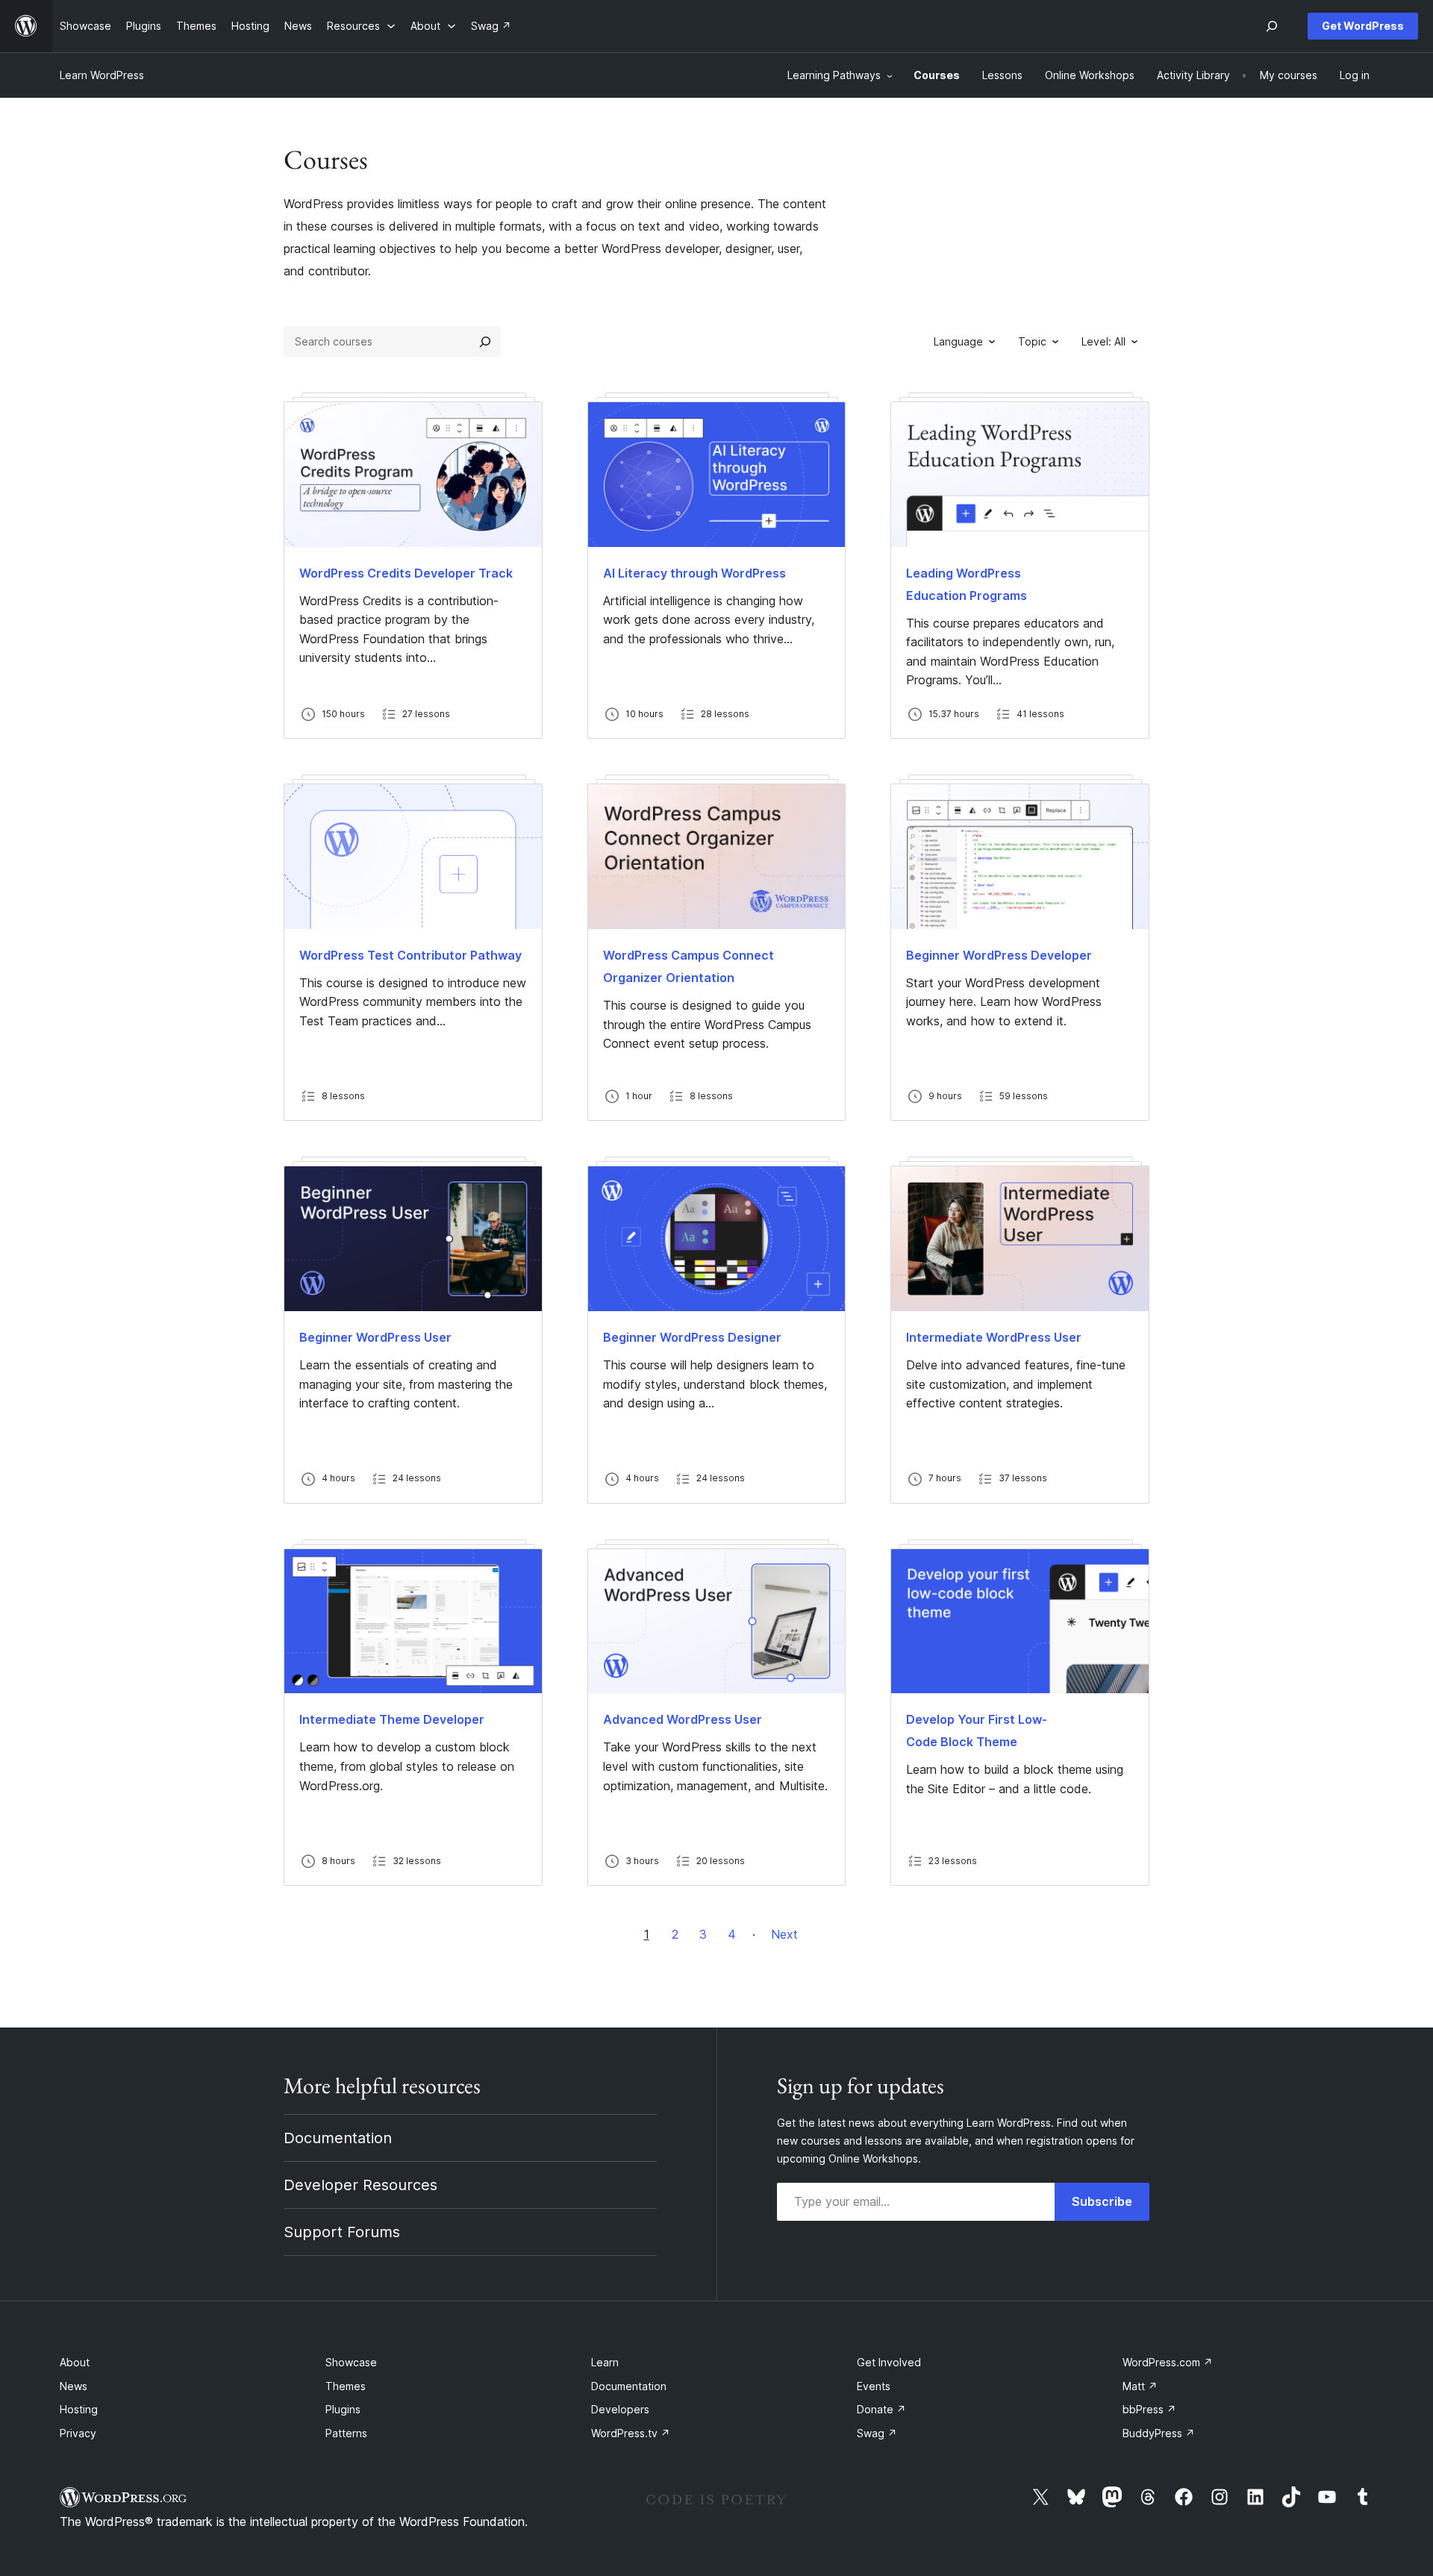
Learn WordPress (102, 75)
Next (784, 1934)
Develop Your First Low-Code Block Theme (977, 1731)
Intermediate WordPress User (994, 1337)
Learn (605, 2362)
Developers (620, 2409)
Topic (1032, 341)
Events (874, 2386)
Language (958, 341)
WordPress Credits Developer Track (406, 573)
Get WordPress (1363, 26)
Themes (346, 2386)
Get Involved (889, 2362)
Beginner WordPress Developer (999, 955)
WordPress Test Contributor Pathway (410, 955)
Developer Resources (360, 2185)
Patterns (346, 2433)
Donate (881, 2409)
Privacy (78, 2433)
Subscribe (1102, 2201)
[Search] (485, 342)
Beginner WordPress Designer (692, 1337)
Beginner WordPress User (375, 1337)
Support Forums (342, 2232)
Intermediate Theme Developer (392, 1719)
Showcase (351, 2362)
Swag (877, 2433)
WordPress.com (1168, 2362)
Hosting (79, 2409)
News (74, 2386)
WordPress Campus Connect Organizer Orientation (689, 966)
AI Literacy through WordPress (694, 573)
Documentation (338, 2138)
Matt (1140, 2386)
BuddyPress (1159, 2433)
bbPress (1149, 2409)
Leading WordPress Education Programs (967, 584)
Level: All (1103, 341)
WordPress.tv (631, 2433)
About (75, 2362)
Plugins (343, 2409)
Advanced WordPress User (683, 1719)
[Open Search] (1272, 26)
